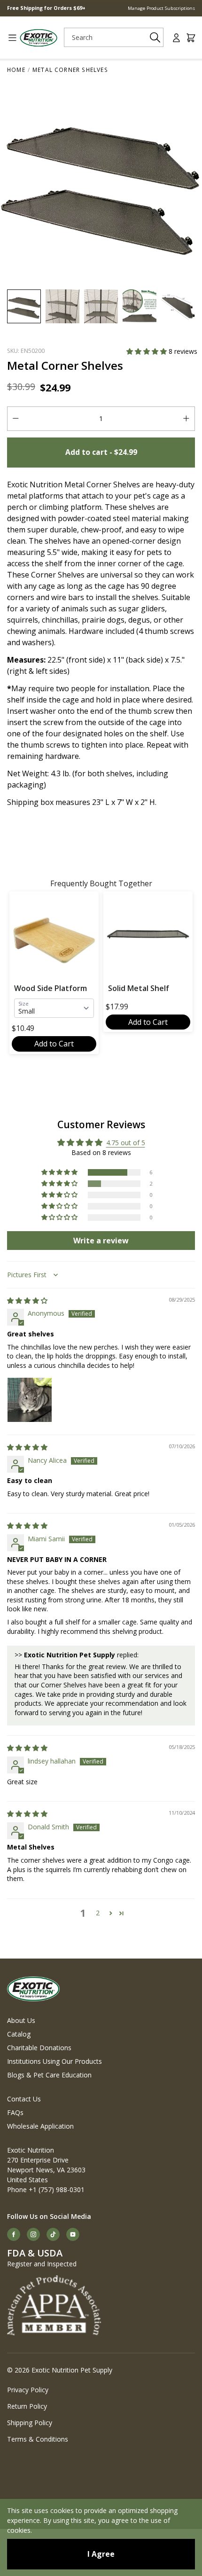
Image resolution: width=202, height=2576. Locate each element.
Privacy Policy (28, 2390)
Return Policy (27, 2406)
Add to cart (101, 452)
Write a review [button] (101, 1241)
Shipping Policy (30, 2423)
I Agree (101, 2554)
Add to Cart (54, 1044)
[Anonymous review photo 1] (30, 1400)
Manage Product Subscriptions (161, 8)
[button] (148, 351)
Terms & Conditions (38, 2439)
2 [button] (98, 1913)
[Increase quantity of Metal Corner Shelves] (186, 419)
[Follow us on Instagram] (33, 2234)
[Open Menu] (9, 38)
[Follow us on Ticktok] (53, 2234)
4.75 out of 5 (126, 1143)
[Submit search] (155, 37)
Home (16, 70)
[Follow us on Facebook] (14, 2234)
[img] (27, 1300)
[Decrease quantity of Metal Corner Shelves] (16, 419)
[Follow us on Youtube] (73, 2234)
